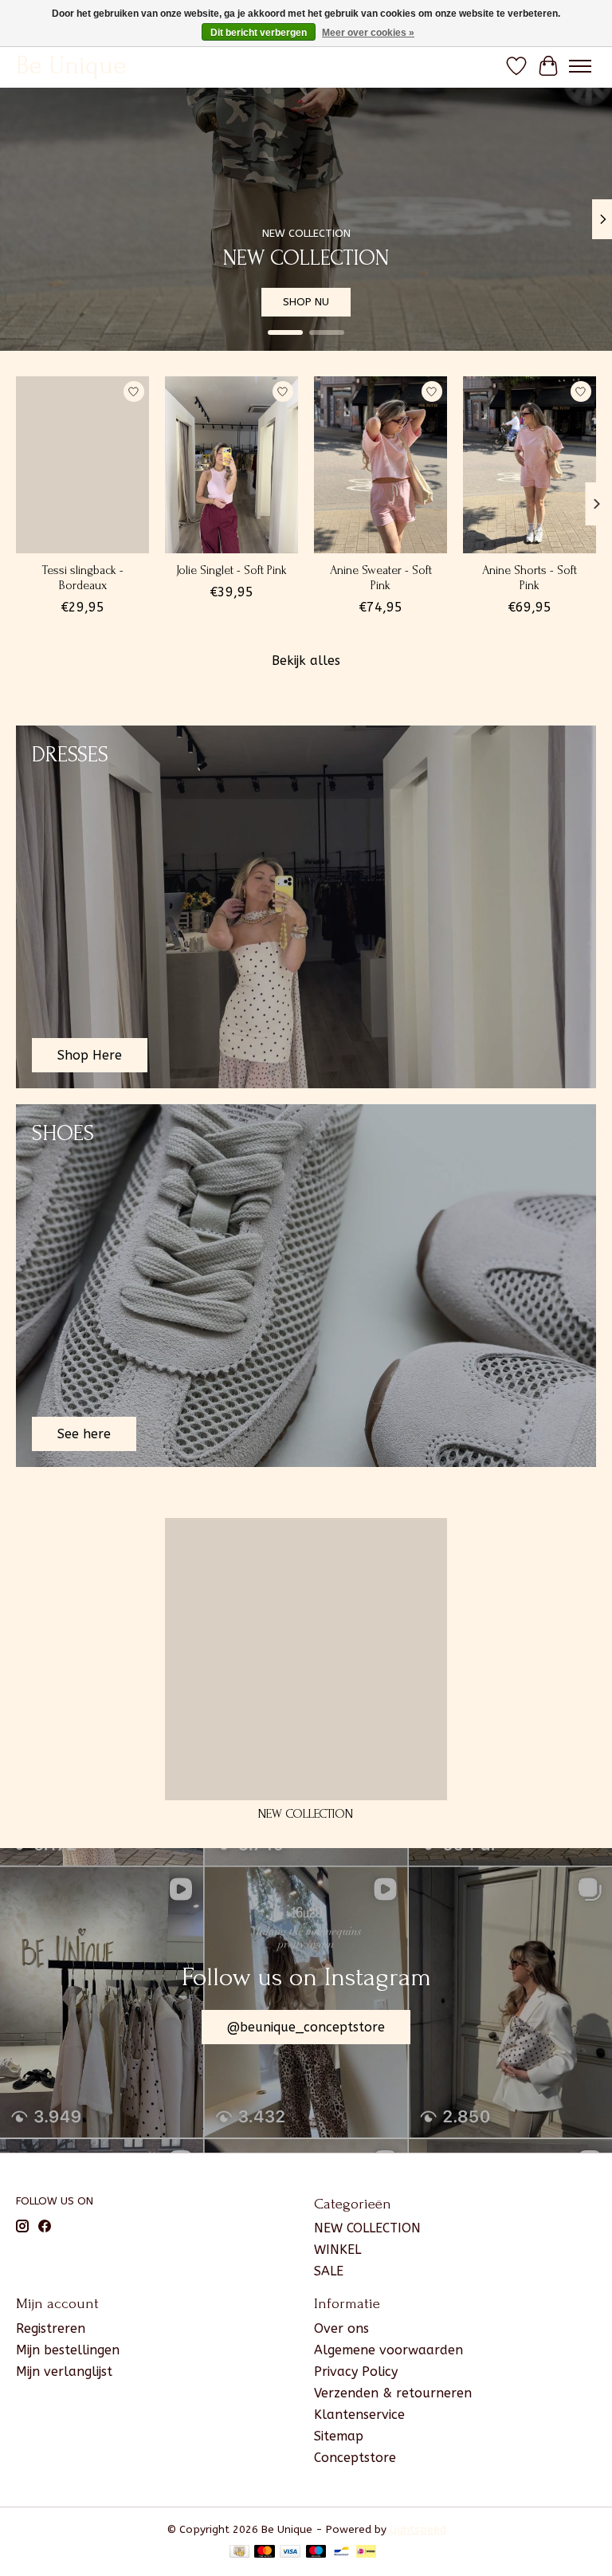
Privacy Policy (356, 2371)
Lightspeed (418, 2529)
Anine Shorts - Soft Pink (530, 578)
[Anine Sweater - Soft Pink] (381, 465)
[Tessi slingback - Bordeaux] (82, 465)
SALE (329, 2271)
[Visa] (290, 2552)
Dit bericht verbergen (259, 33)
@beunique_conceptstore (306, 2027)
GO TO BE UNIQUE (529, 301)
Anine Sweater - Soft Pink (381, 578)
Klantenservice (359, 2415)
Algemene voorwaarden (388, 2350)
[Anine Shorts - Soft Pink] (530, 465)
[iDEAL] (366, 2552)
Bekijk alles (306, 661)
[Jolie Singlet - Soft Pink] (231, 465)
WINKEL (337, 2250)
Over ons (341, 2328)
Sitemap (339, 2436)
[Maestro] (316, 2552)
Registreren (51, 2328)
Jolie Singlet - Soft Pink (231, 570)
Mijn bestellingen (68, 2350)
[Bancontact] (341, 2552)
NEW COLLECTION (306, 1814)
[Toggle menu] (580, 66)
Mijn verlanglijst (64, 2371)
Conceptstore (355, 2458)
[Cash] (239, 2552)
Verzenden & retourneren (393, 2393)
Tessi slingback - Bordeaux (82, 578)
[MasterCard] (265, 2552)
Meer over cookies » (368, 33)
